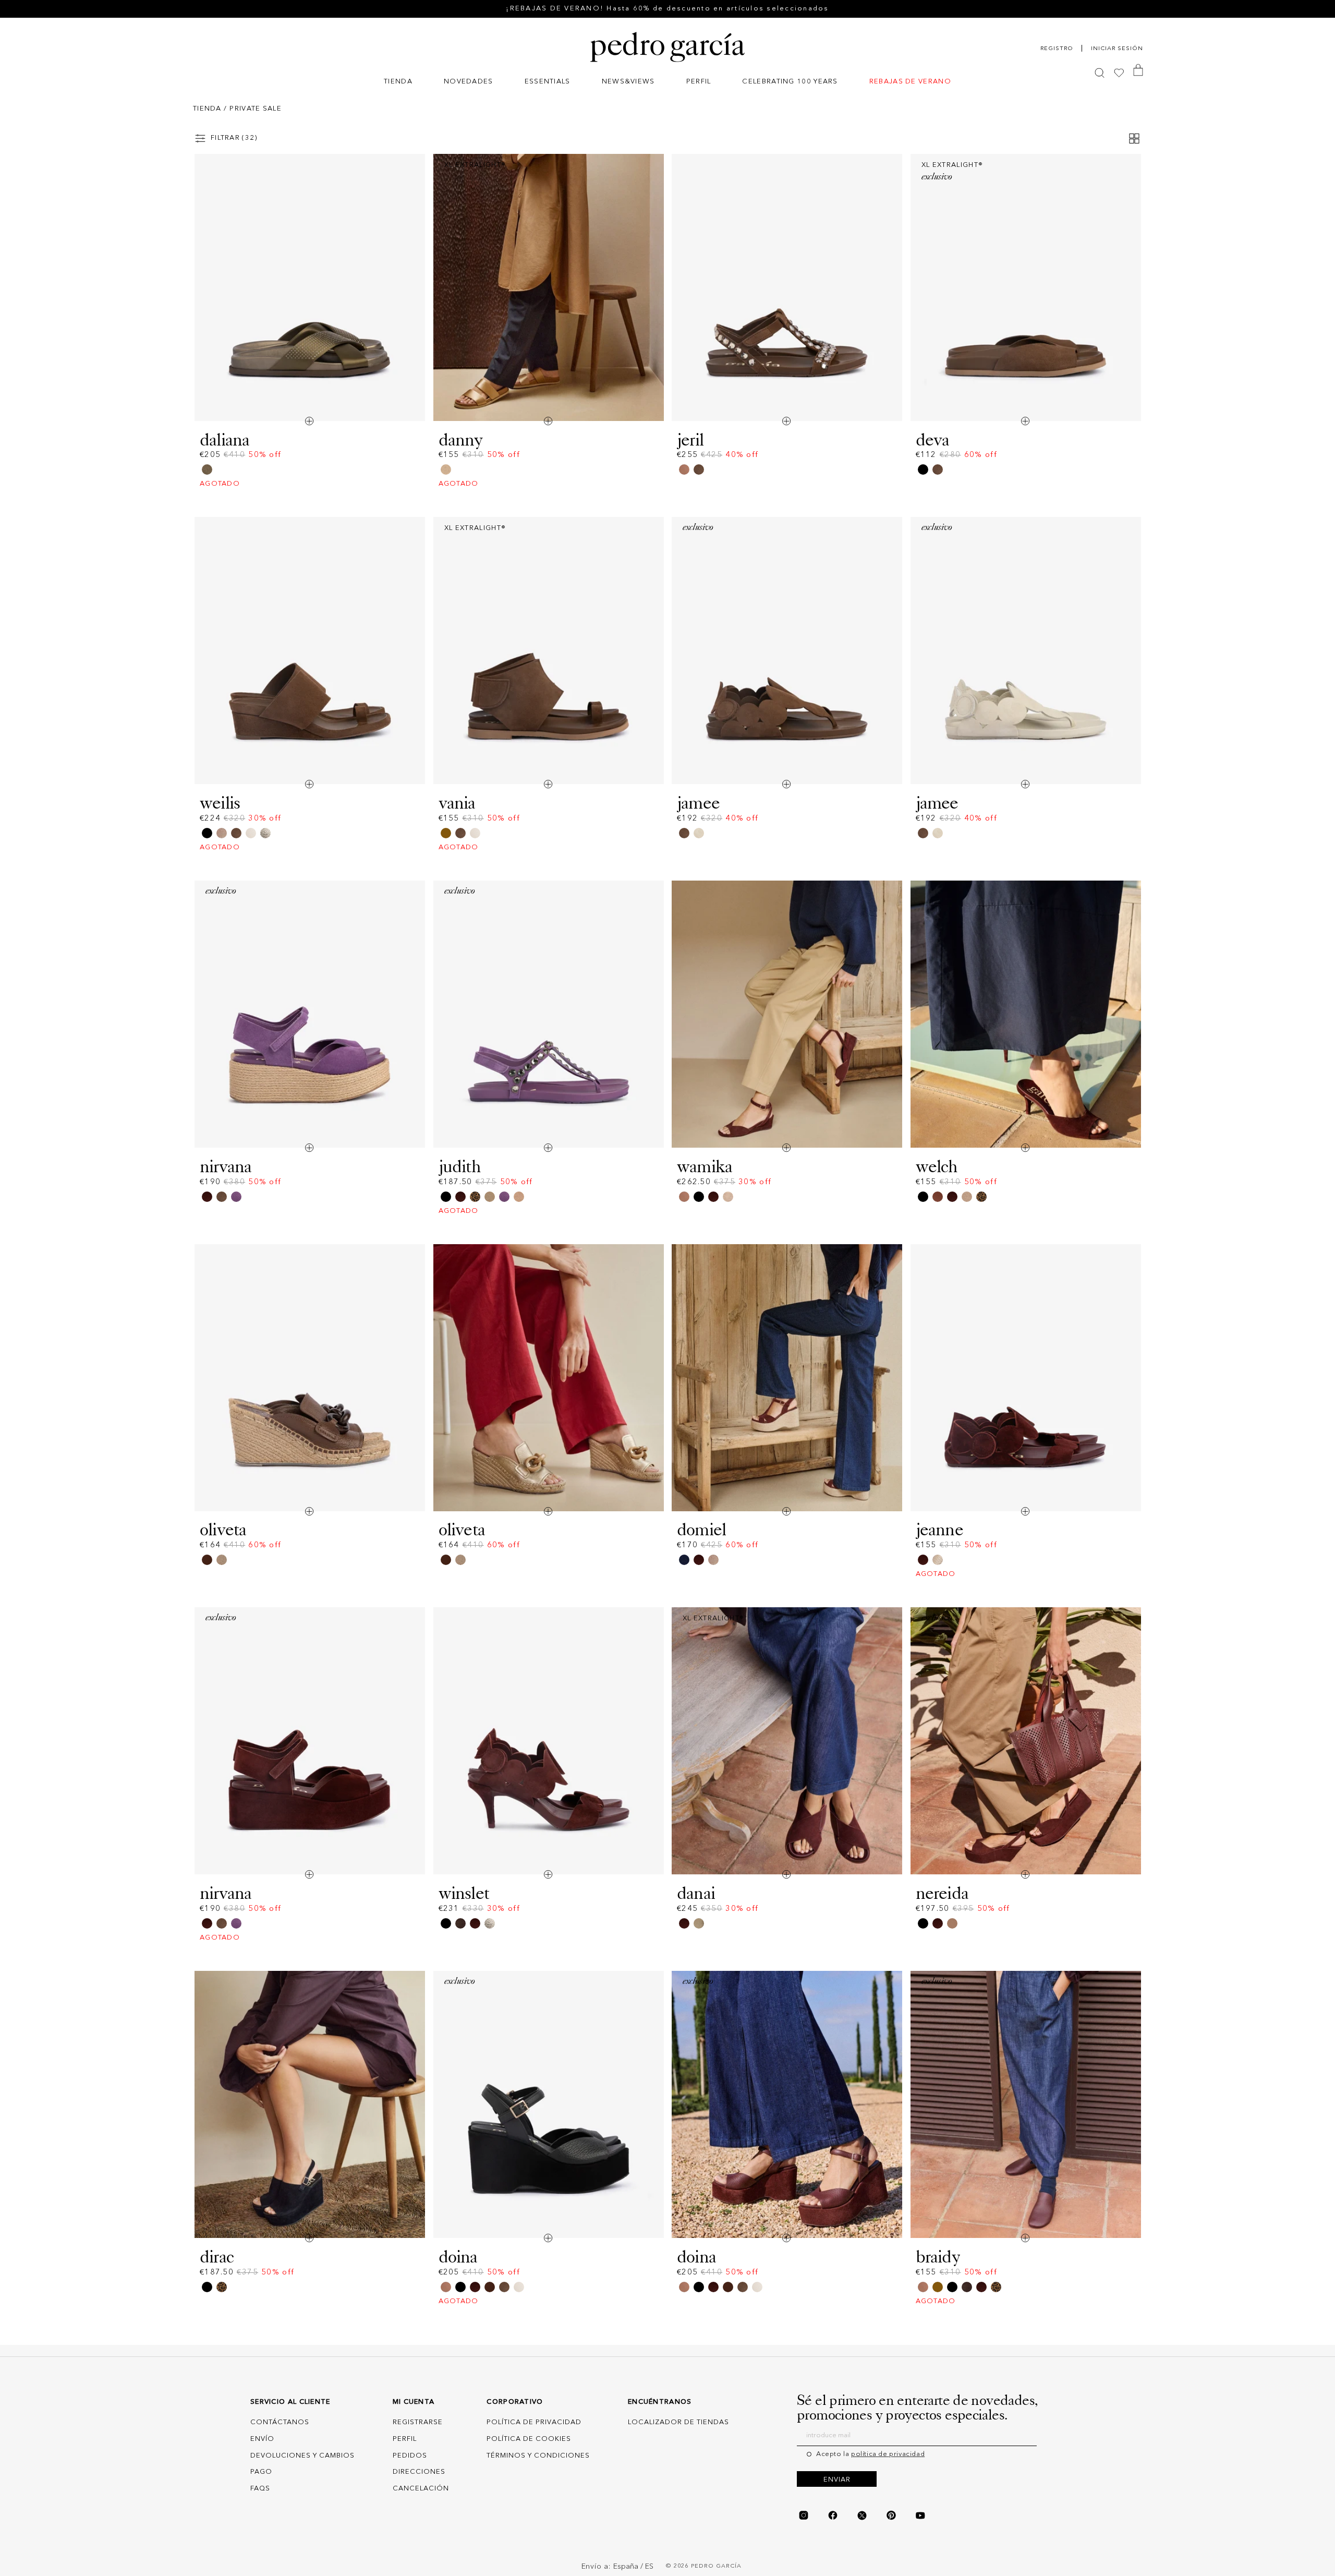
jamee (698, 803)
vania (457, 803)
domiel (701, 1530)
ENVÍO (262, 2439)
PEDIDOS (410, 2456)
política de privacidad (888, 2454)
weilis (220, 803)
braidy (938, 2257)
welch (937, 1166)
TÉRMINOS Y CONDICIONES (538, 2456)
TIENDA (207, 109)
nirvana (226, 1166)
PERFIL (405, 2439)
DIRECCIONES (419, 2472)
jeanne (939, 1530)
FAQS (260, 2489)
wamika (705, 1166)
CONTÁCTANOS (280, 2422)
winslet (464, 1893)
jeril (690, 440)
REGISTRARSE (418, 2422)
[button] (398, 83)
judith (460, 1166)
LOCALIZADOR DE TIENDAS (678, 2422)
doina (458, 2257)
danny (461, 440)
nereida (942, 1893)
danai (696, 1893)
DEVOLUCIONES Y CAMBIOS (302, 2456)
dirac (217, 2257)
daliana (224, 440)
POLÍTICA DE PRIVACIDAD (534, 2422)
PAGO (261, 2472)
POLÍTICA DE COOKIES (529, 2439)
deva (933, 440)
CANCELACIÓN (421, 2489)
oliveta (223, 1530)
